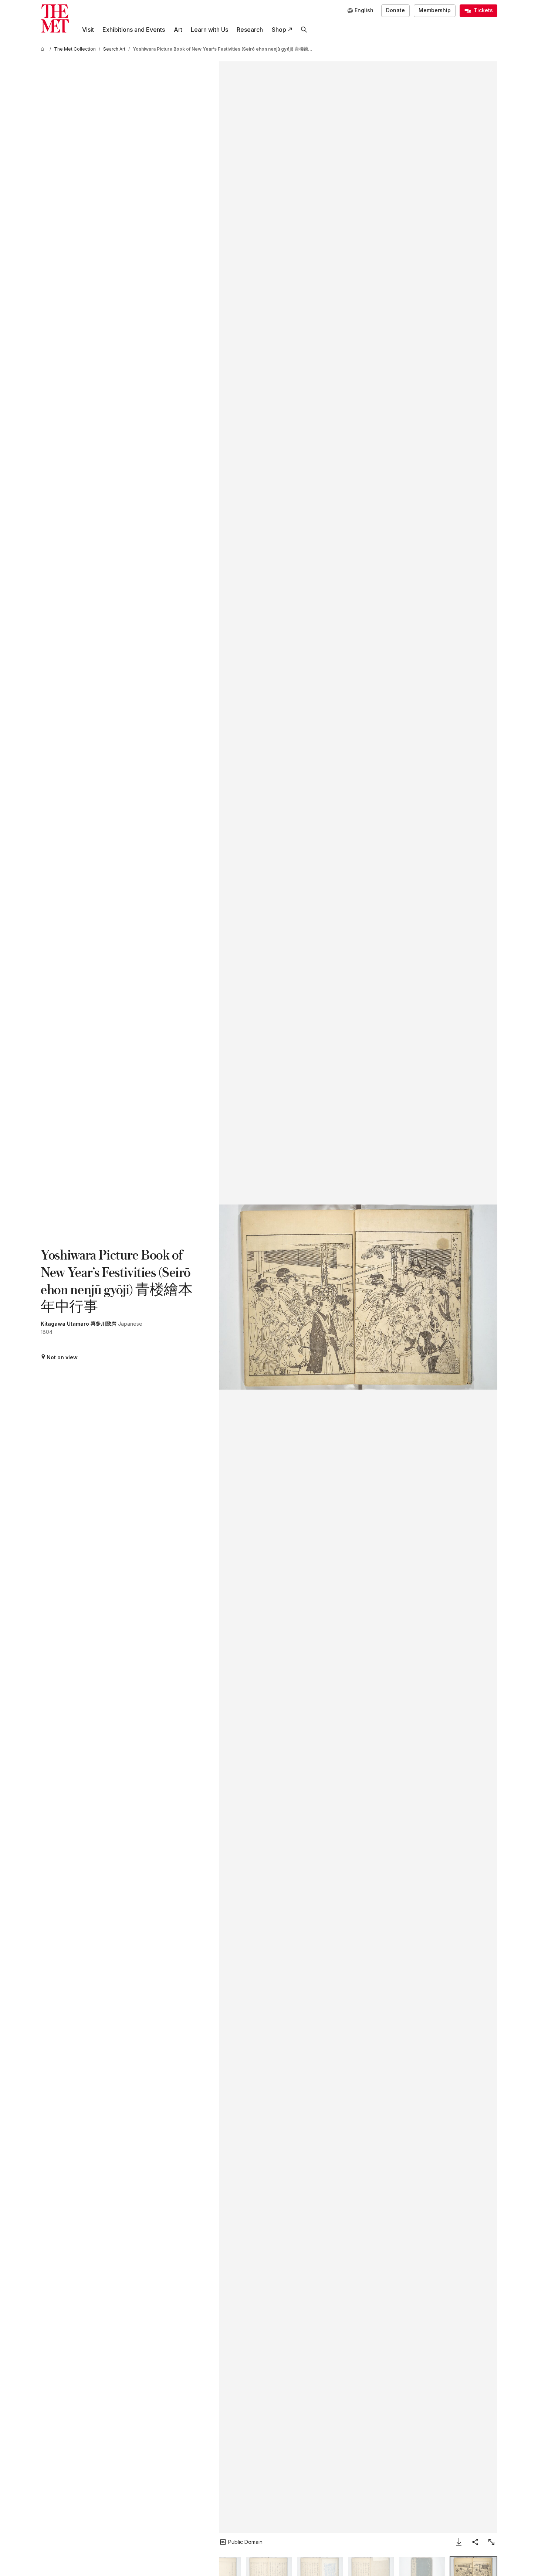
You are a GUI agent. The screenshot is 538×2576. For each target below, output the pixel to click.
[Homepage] (55, 19)
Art (178, 30)
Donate (395, 10)
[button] (358, 1297)
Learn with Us (209, 30)
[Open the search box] (304, 30)
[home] (44, 49)
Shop (279, 30)
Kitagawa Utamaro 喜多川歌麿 (79, 1324)
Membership (435, 10)
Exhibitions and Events (134, 30)
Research (250, 30)
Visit (88, 30)
